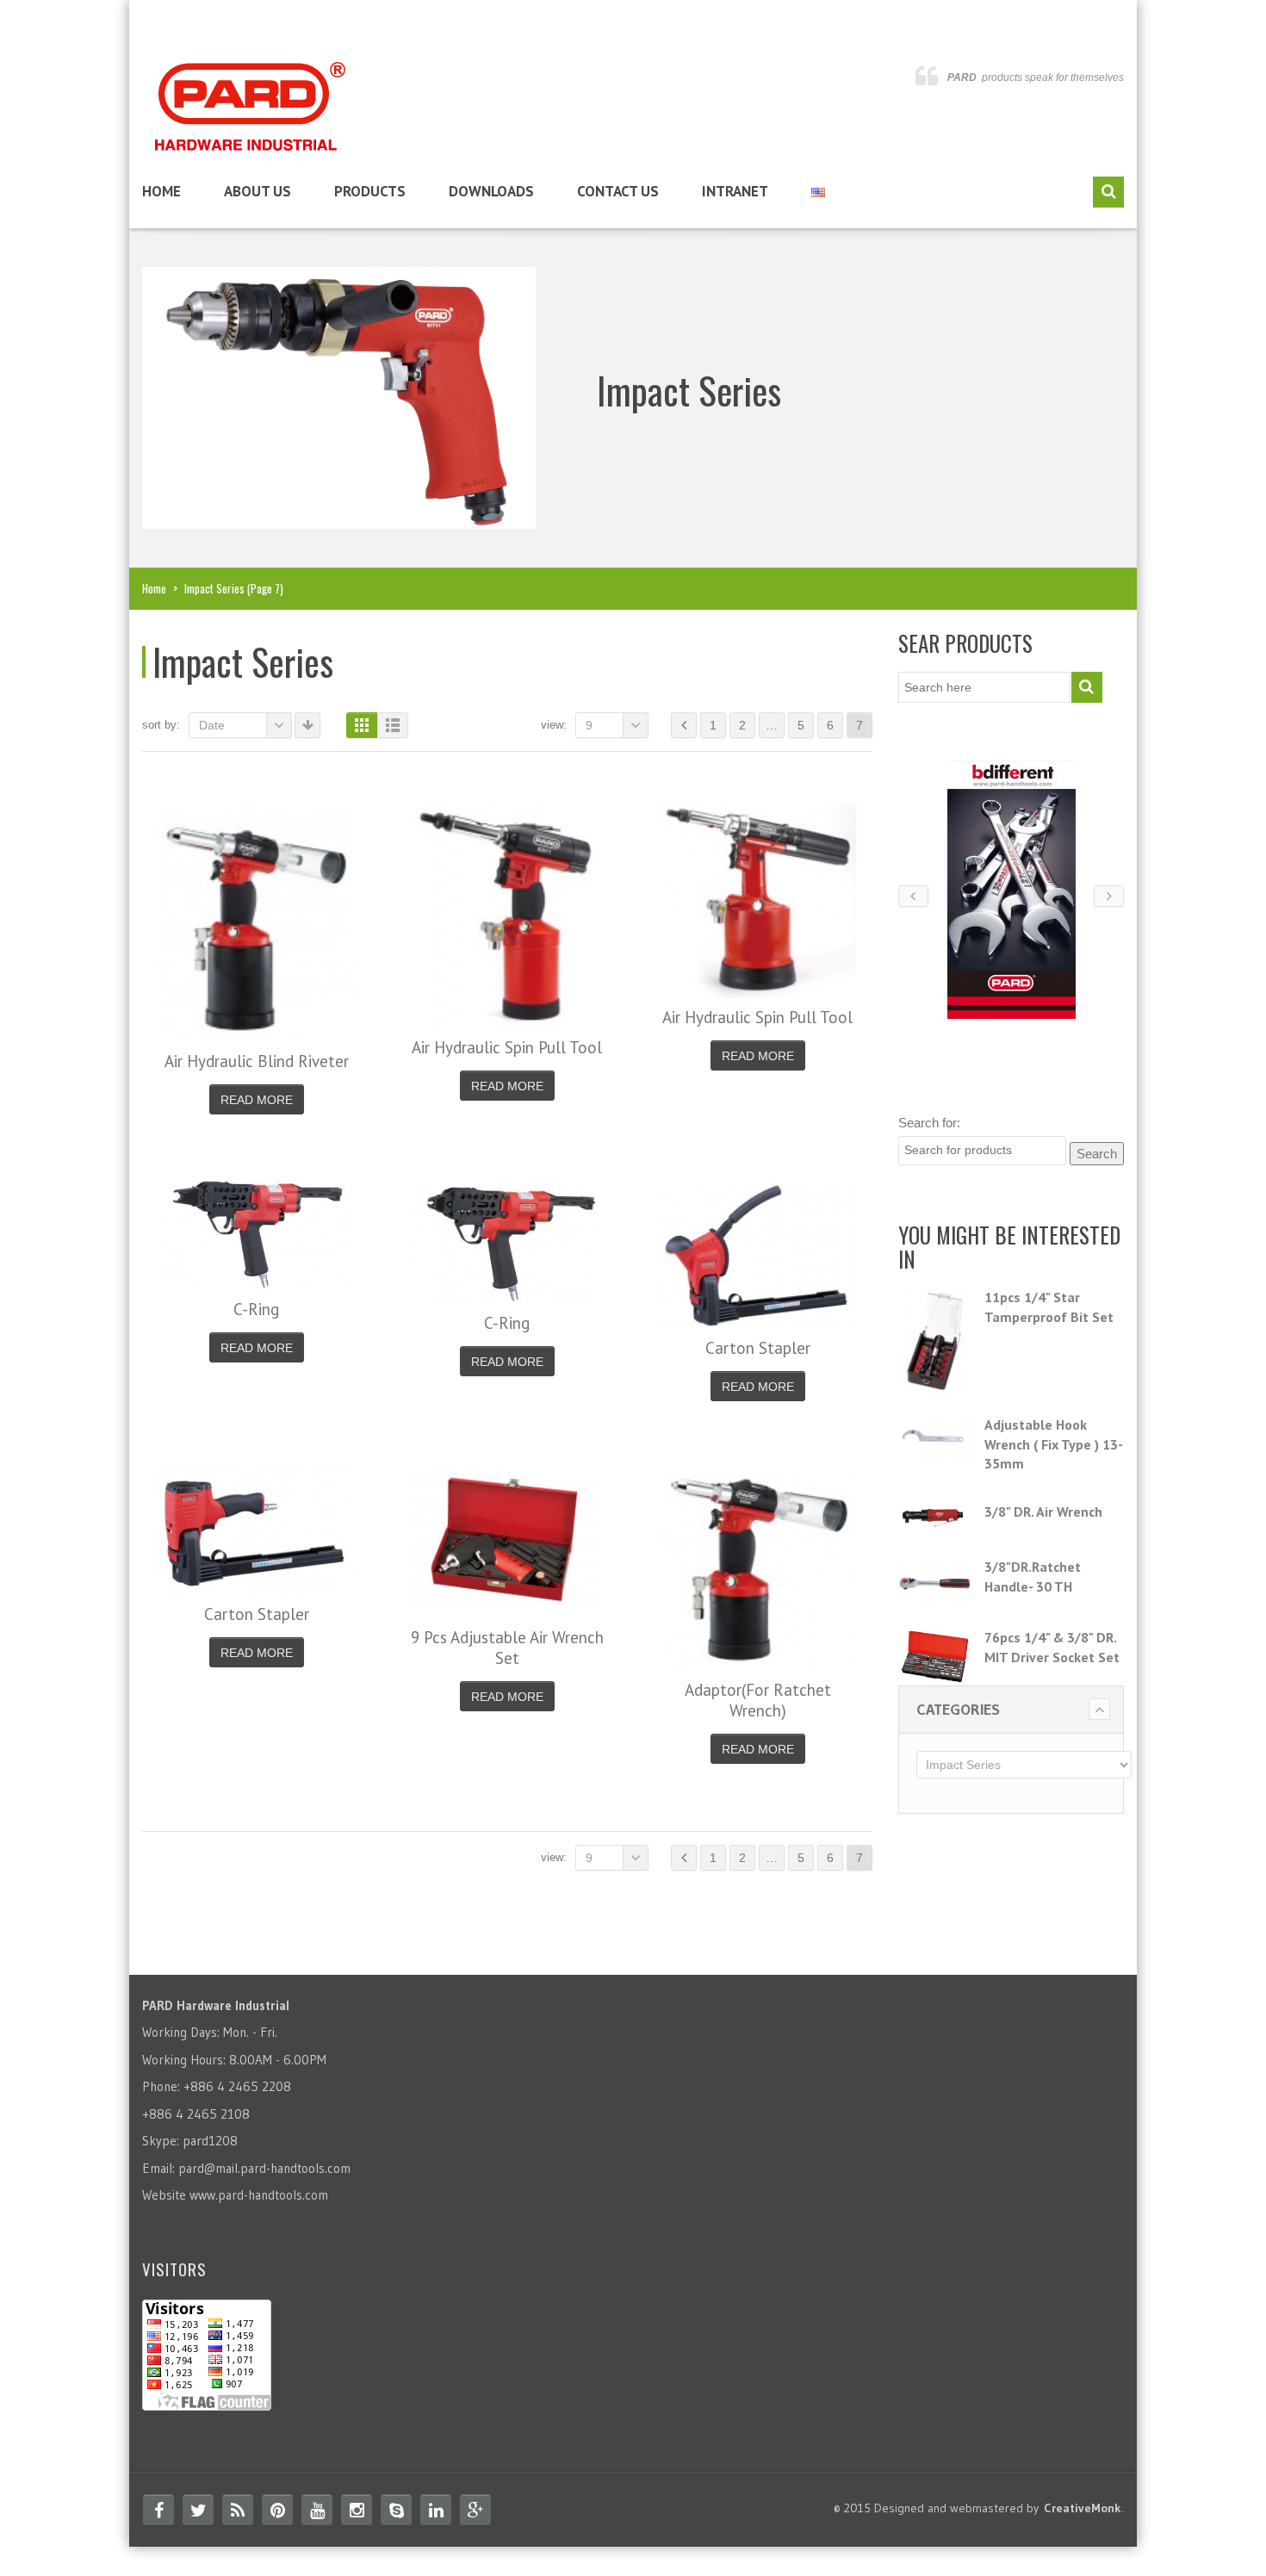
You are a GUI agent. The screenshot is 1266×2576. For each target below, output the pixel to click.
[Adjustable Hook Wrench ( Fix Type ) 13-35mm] (935, 1439)
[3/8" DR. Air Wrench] (935, 1519)
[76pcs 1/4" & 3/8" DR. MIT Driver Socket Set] (935, 1657)
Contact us (618, 191)
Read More (257, 1100)
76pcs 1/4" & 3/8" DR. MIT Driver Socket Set (1052, 1647)
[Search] (1108, 192)
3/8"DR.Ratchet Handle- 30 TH (1033, 1577)
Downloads (491, 191)
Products (370, 191)
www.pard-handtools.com (259, 2195)
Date (212, 725)
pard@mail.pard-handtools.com (264, 2168)
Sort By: (161, 725)
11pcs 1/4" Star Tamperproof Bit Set (1049, 1307)
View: (554, 725)
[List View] (393, 725)
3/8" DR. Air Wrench (1043, 1511)
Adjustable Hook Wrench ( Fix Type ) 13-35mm (1054, 1444)
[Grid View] (362, 725)
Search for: (929, 1123)
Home (161, 191)
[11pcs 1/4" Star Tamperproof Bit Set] (935, 1340)
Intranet (735, 191)
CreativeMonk (1083, 2508)
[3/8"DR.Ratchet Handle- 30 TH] (935, 1581)
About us (258, 191)
